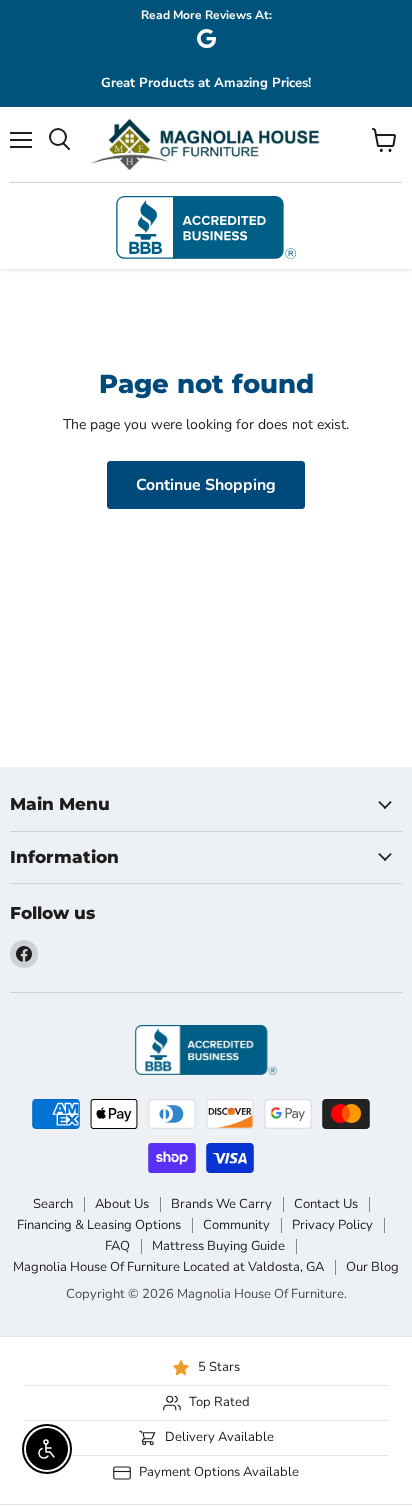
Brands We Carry (221, 1204)
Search (53, 1204)
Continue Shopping (206, 485)
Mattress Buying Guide (218, 1246)
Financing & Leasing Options (99, 1225)
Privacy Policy (332, 1225)
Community (236, 1225)
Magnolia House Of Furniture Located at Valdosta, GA (168, 1267)
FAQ (117, 1246)
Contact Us (326, 1204)
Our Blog (372, 1267)
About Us (122, 1204)
